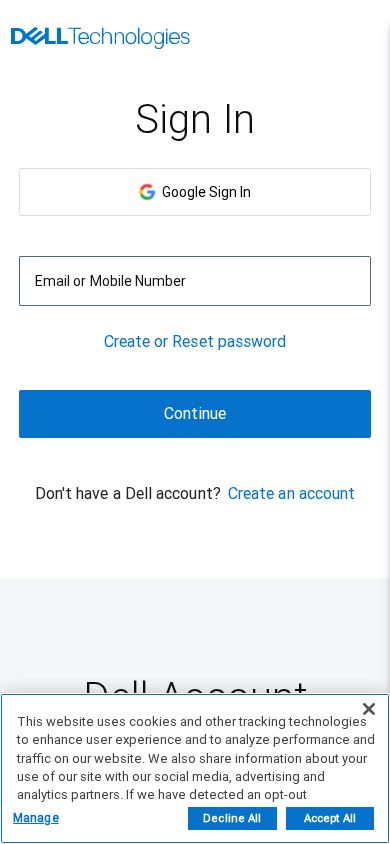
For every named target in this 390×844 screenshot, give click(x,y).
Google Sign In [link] (203, 192)
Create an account (291, 493)
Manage (36, 818)
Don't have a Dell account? (128, 493)
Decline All (232, 818)
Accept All (330, 818)
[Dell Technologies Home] (100, 40)
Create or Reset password (195, 341)
